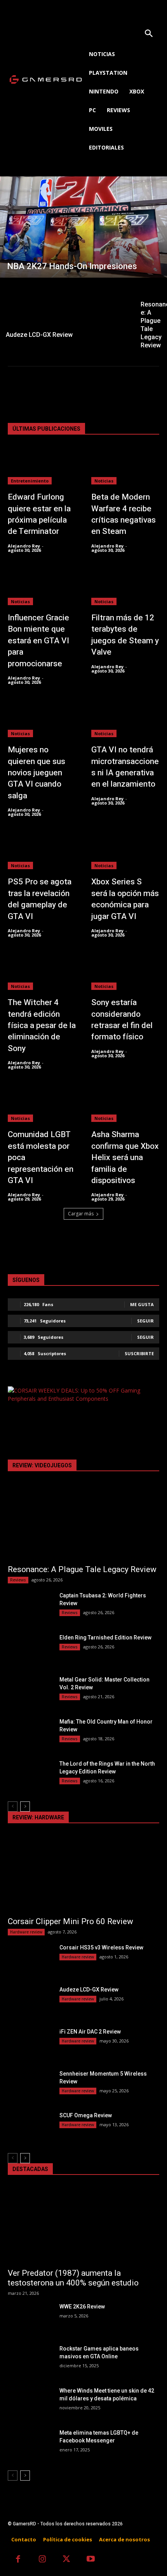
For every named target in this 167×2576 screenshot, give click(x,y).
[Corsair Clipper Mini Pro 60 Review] (83, 1874)
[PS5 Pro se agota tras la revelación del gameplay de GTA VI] (42, 850)
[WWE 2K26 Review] (30, 2319)
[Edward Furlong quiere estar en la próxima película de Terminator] (42, 466)
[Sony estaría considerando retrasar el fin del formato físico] (125, 971)
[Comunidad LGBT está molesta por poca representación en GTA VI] (42, 1103)
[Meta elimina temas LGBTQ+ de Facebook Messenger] (30, 2445)
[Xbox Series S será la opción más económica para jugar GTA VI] (125, 850)
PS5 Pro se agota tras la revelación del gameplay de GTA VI (40, 899)
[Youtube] (91, 2560)
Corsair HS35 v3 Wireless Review (101, 1947)
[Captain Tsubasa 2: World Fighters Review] (30, 1608)
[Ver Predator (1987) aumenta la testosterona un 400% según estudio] (83, 2225)
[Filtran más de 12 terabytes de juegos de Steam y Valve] (125, 586)
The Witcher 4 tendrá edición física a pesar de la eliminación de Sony (42, 1026)
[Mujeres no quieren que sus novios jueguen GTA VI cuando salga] (42, 718)
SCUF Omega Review (86, 2115)
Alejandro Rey (24, 546)
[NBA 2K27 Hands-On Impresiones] (83, 227)
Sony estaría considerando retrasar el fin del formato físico (122, 1020)
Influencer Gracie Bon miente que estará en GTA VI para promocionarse (38, 641)
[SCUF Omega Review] (30, 2127)
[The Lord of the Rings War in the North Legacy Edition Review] (30, 1776)
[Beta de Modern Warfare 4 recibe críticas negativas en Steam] (125, 466)
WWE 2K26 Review (82, 2307)
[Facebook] (18, 2560)
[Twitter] (67, 2560)
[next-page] (25, 1807)
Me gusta (142, 1304)
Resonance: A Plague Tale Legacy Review (82, 1569)
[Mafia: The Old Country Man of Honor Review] (30, 1734)
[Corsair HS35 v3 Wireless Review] (30, 1960)
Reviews (18, 1580)
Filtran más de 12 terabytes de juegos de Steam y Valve (125, 635)
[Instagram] (43, 2560)
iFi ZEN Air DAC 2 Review (90, 2032)
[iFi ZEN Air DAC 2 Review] (30, 2044)
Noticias (104, 481)
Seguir (145, 1321)
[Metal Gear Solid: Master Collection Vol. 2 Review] (30, 1692)
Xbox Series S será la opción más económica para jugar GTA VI (125, 899)
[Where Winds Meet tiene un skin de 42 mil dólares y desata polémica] (30, 2403)
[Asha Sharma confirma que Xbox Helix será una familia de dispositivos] (125, 1103)
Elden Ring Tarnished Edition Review (105, 1638)
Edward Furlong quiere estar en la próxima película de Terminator (39, 514)
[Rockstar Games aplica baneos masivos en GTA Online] (30, 2361)
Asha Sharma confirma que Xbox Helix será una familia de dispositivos (125, 1158)
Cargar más (81, 1214)
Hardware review (26, 1932)
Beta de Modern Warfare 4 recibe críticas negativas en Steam (124, 514)
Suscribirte (139, 1353)
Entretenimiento (30, 481)
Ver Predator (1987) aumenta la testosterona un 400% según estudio (73, 2278)
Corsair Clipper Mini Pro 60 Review (70, 1921)
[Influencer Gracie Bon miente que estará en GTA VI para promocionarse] (42, 586)
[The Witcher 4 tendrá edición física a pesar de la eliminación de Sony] (42, 971)
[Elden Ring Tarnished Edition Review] (30, 1650)
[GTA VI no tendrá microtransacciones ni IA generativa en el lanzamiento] (125, 718)
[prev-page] (13, 1807)
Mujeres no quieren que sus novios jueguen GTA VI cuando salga (37, 773)
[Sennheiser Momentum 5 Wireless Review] (30, 2086)
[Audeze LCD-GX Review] (67, 311)
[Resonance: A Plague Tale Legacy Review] (83, 1522)
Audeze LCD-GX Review (89, 1990)
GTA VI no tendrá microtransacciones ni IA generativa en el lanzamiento (125, 767)
